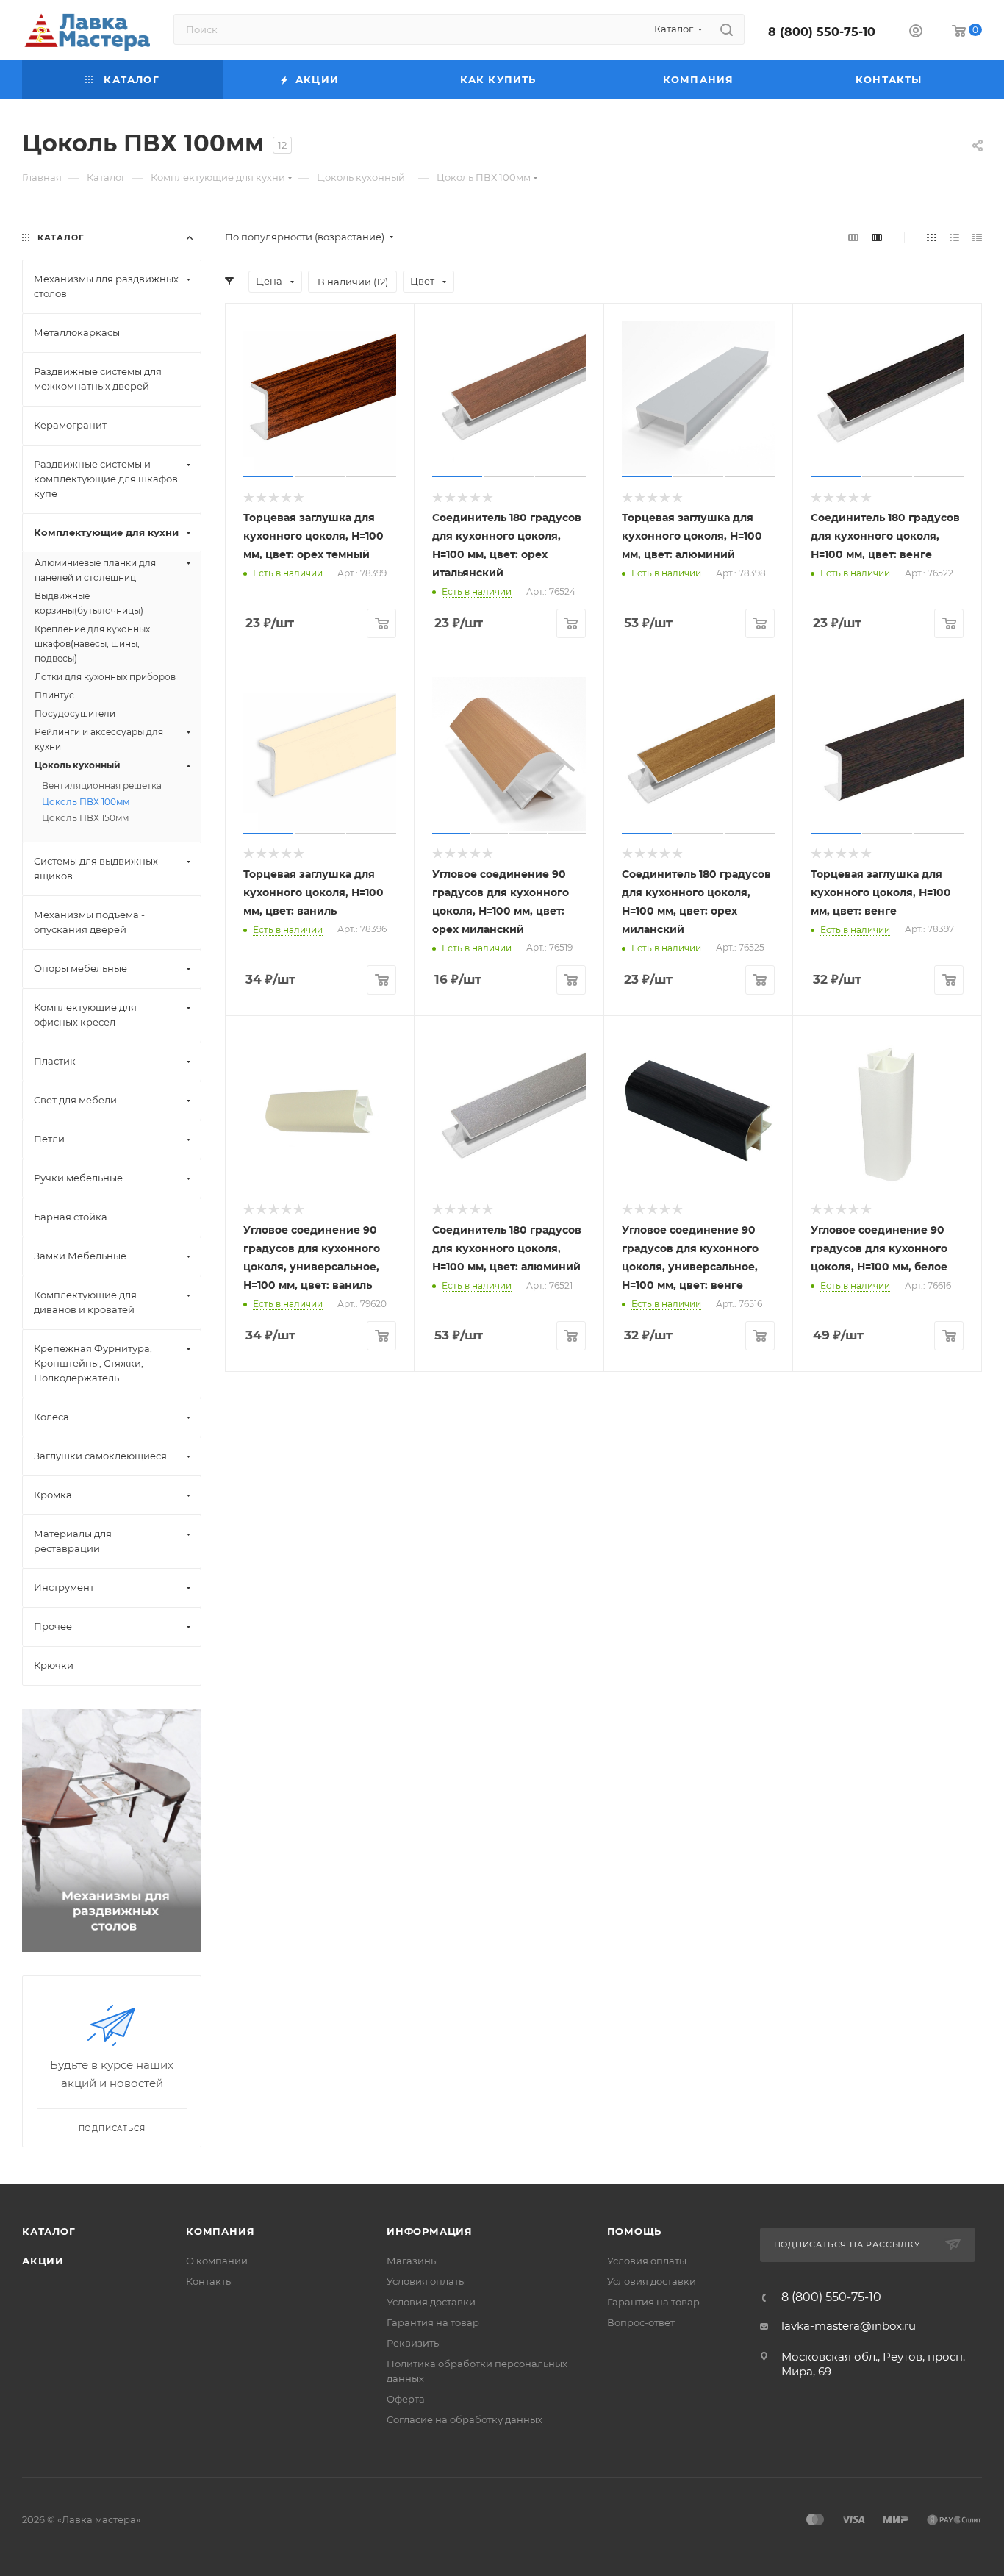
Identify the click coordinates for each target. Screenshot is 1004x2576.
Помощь (635, 2231)
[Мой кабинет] (916, 33)
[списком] (954, 237)
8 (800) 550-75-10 (822, 32)
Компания (220, 2231)
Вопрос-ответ (641, 2322)
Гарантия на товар (433, 2322)
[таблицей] (977, 237)
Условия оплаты (426, 2281)
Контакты (209, 2281)
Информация (430, 2231)
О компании (217, 2261)
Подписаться (112, 2129)
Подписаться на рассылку (849, 2244)
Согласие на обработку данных (465, 2419)
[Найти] (727, 29)
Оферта (406, 2399)
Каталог (49, 2231)
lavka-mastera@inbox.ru (849, 2326)
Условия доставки (431, 2302)
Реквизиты (414, 2343)
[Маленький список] (853, 237)
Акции (43, 2261)
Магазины (412, 2261)
